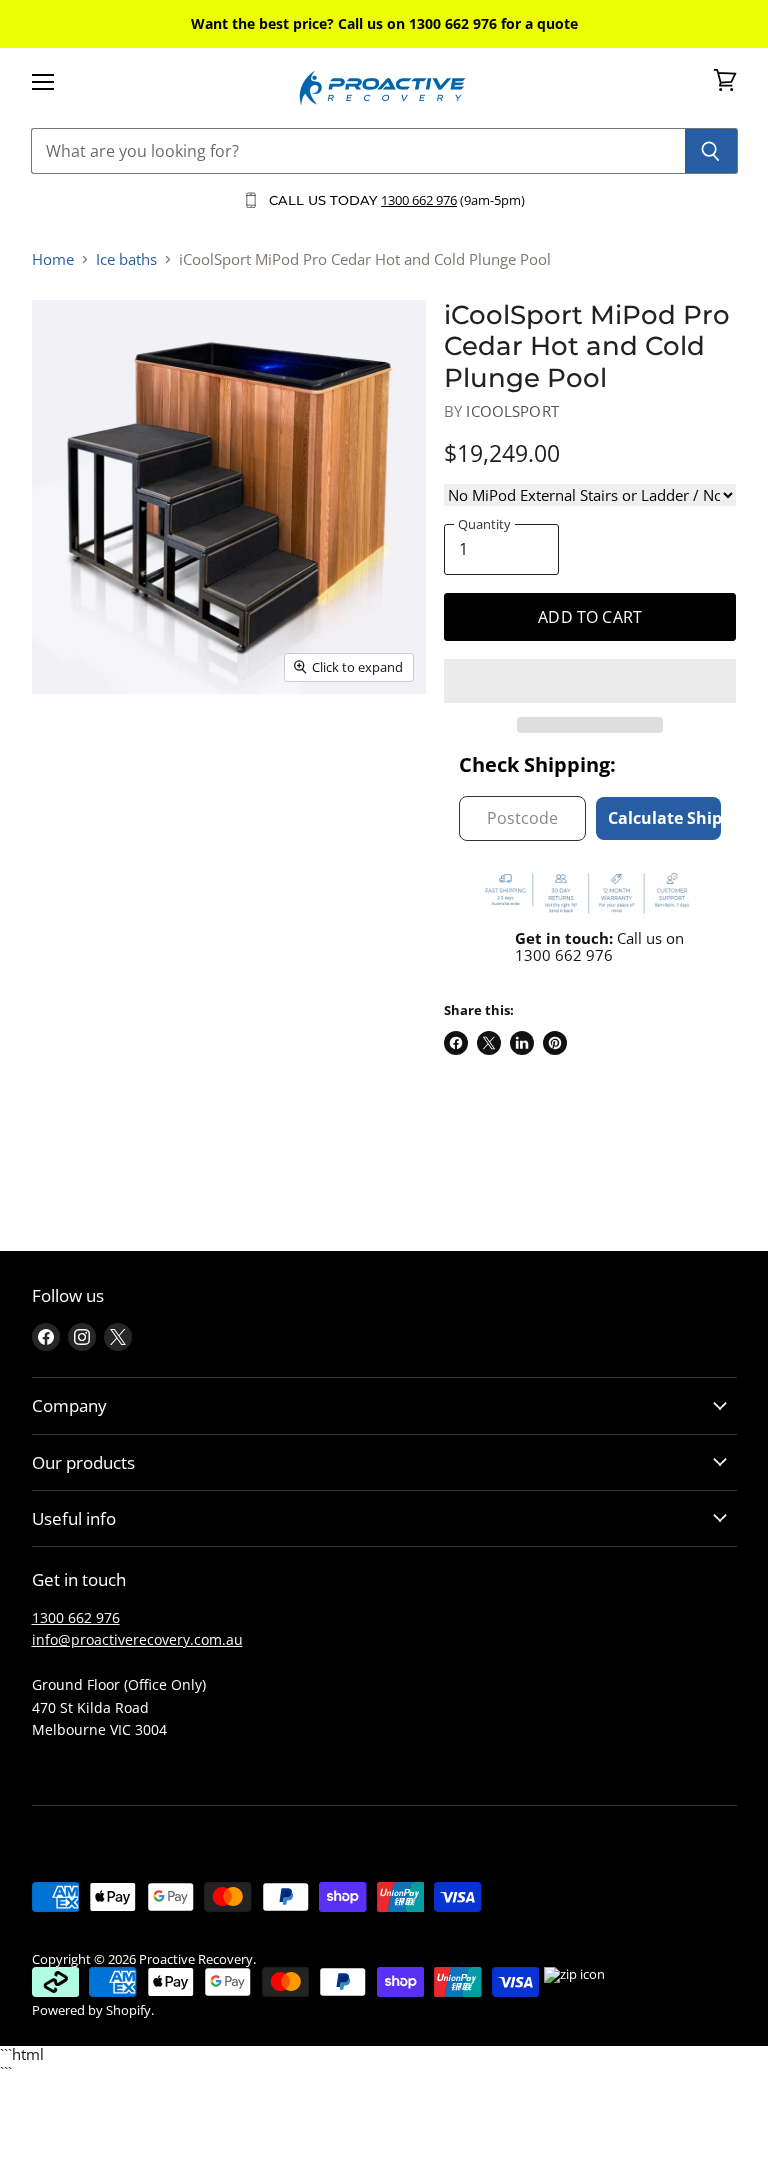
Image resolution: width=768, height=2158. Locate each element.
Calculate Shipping (664, 818)
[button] (590, 681)
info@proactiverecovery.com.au (137, 1639)
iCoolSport (512, 411)
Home (53, 259)
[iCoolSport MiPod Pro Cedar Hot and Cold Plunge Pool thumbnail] (62, 746)
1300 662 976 (419, 200)
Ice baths (126, 259)
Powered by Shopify (91, 2010)
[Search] (711, 151)
